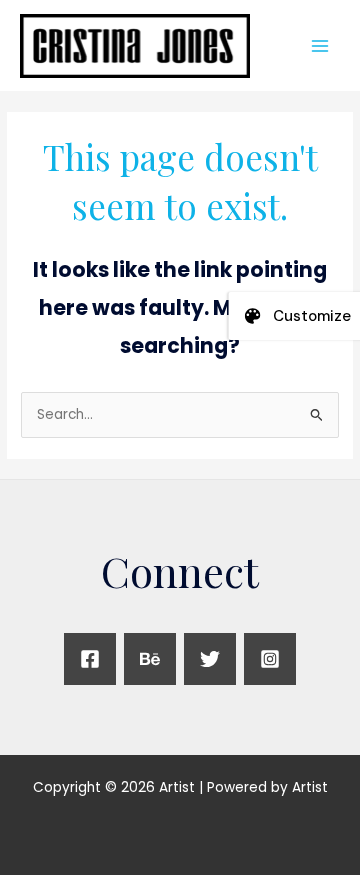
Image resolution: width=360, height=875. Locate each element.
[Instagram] (270, 659)
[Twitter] (210, 659)
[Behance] (150, 659)
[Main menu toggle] (320, 45)
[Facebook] (90, 659)
